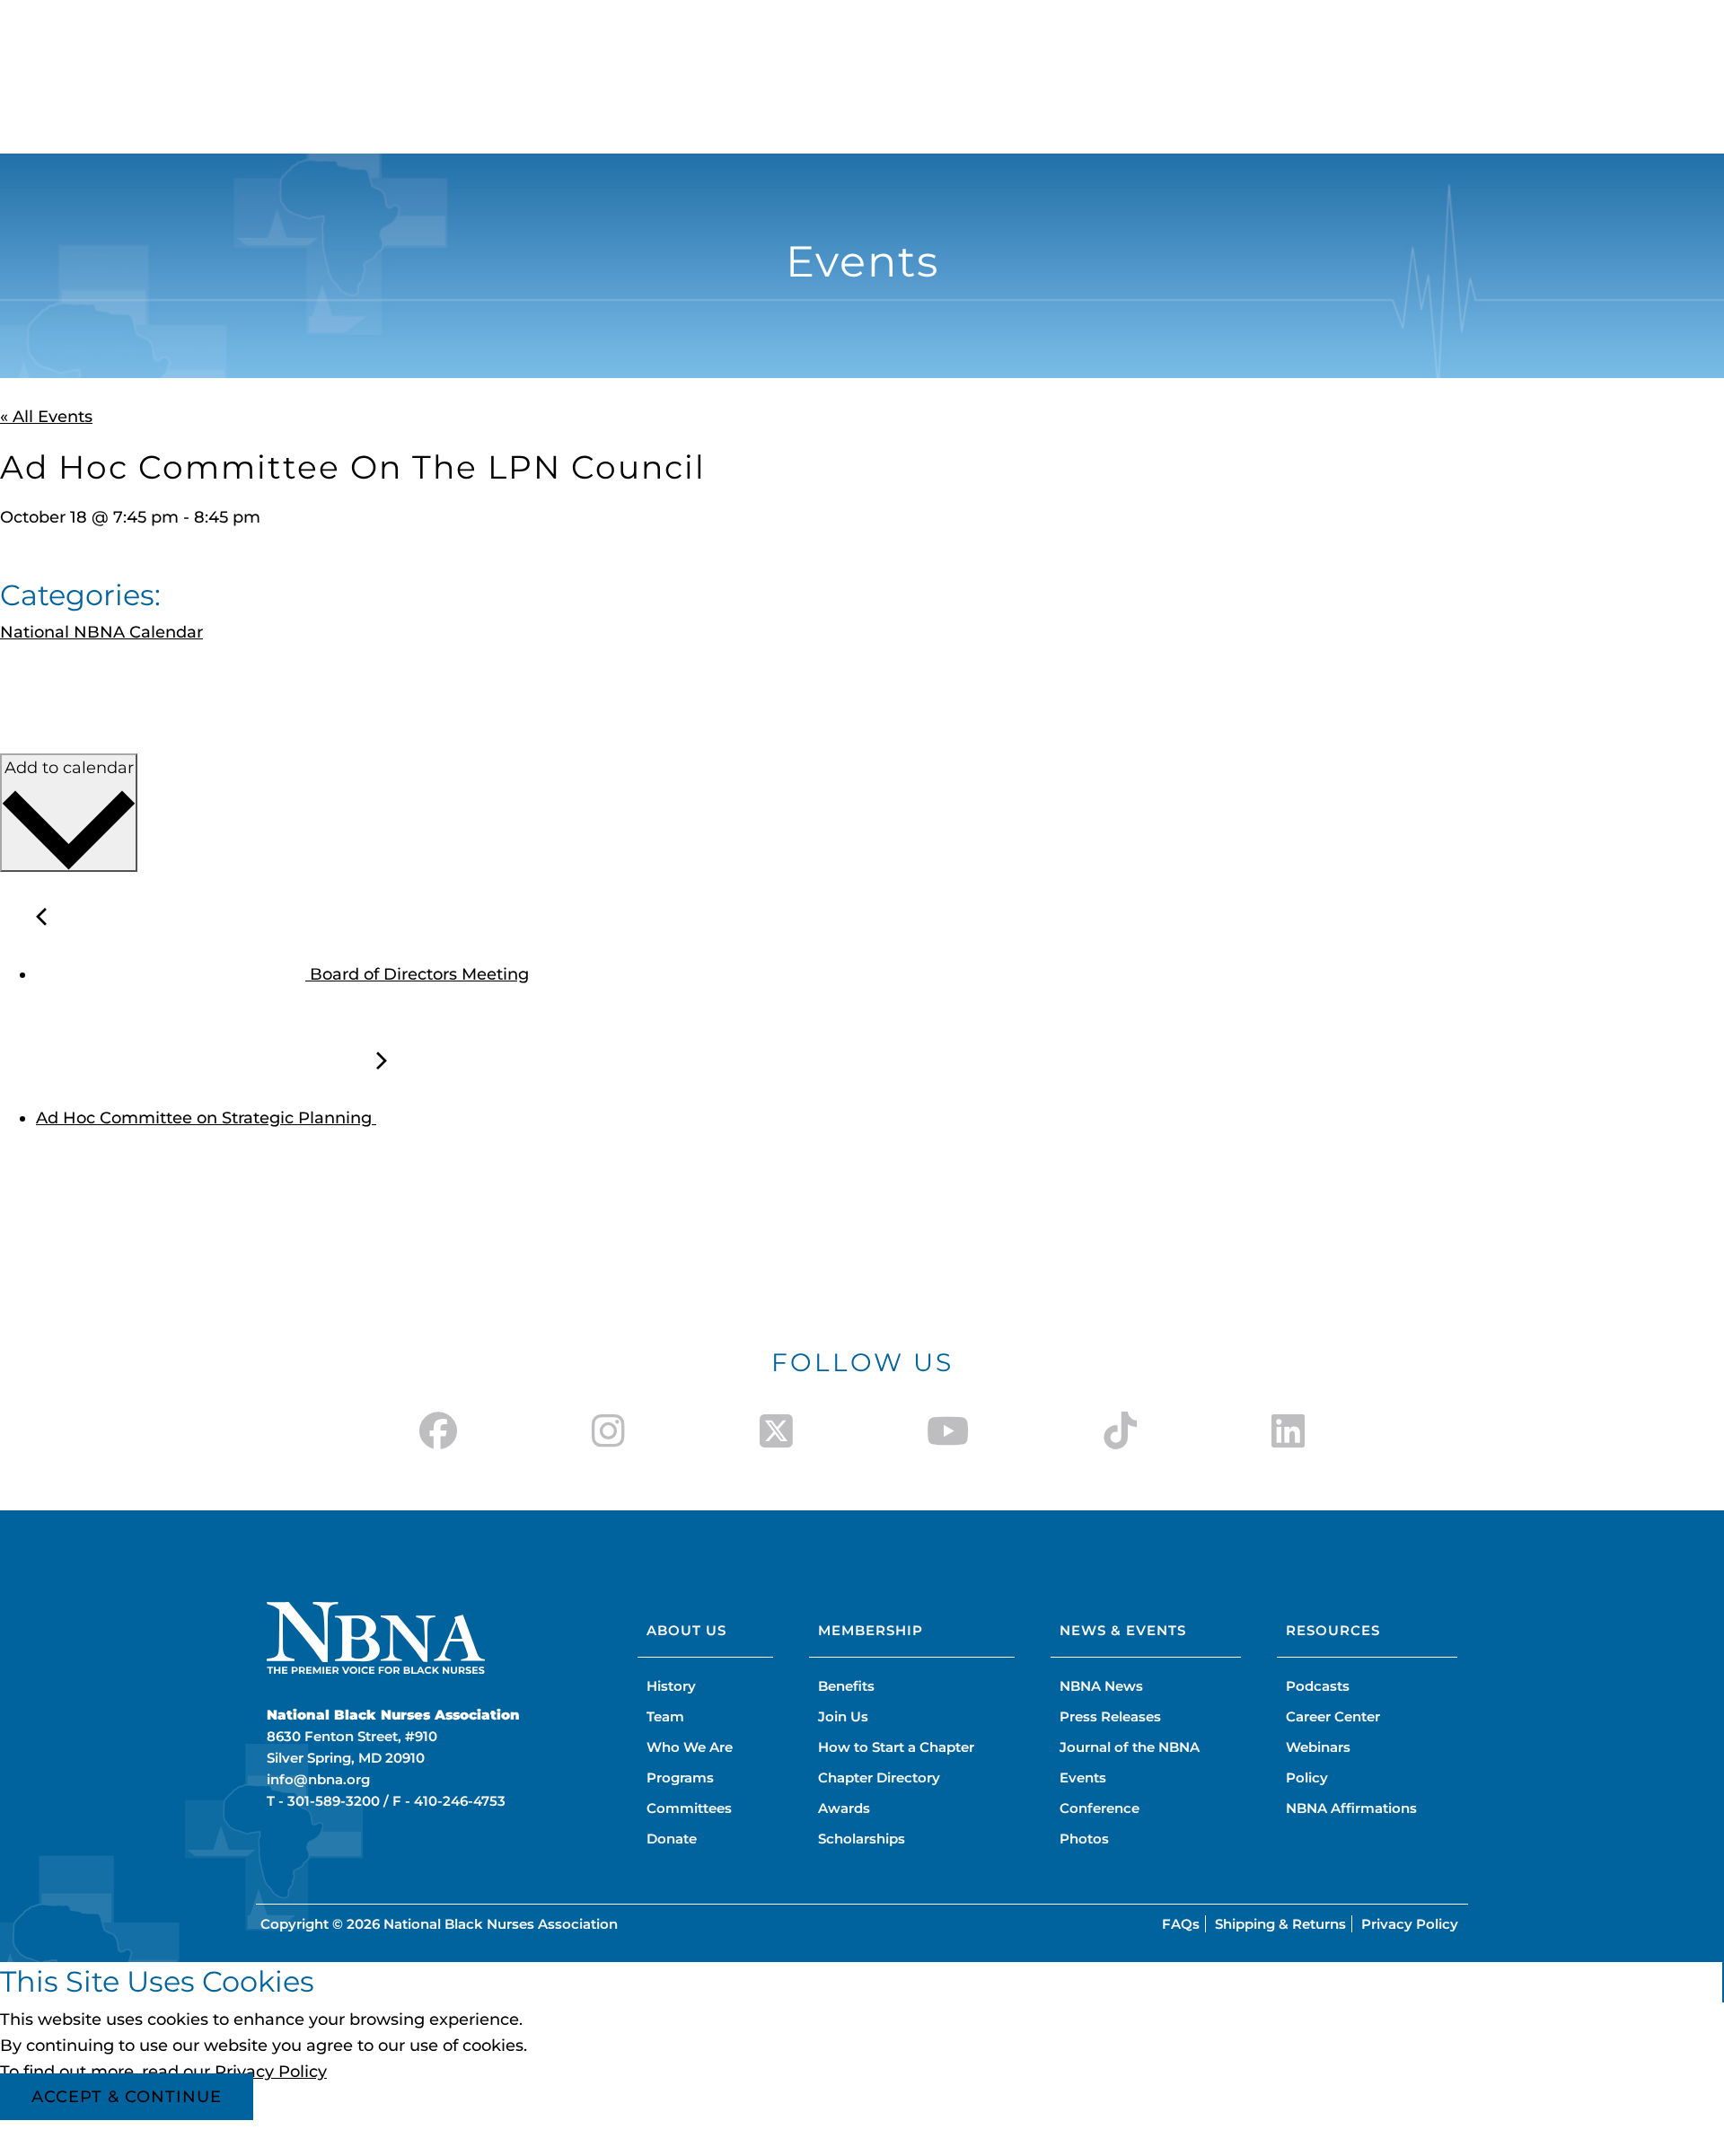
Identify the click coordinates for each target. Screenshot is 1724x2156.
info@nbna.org (318, 1779)
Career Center (1333, 1716)
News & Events (1123, 1630)
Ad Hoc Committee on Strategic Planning (206, 1118)
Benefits (846, 1686)
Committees (689, 1808)
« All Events (46, 417)
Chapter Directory (879, 1778)
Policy (1307, 1778)
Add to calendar (69, 768)
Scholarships (862, 1839)
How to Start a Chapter (896, 1747)
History (671, 1686)
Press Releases (1110, 1716)
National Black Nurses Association (501, 1924)
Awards (844, 1808)
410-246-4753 (460, 1801)
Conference (1099, 1808)
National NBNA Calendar (101, 632)
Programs (680, 1778)
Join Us (843, 1716)
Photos (1084, 1839)
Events (1083, 1778)
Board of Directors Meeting (417, 974)
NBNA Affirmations (1351, 1808)
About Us (686, 1630)
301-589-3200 (334, 1801)
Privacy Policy (1410, 1924)
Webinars (1318, 1747)
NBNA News (1101, 1686)
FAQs (1181, 1924)
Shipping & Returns (1280, 1924)
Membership (871, 1630)
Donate (672, 1839)
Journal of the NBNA (1130, 1747)
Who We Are (690, 1747)
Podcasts (1318, 1686)
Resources (1333, 1630)
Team (665, 1716)
